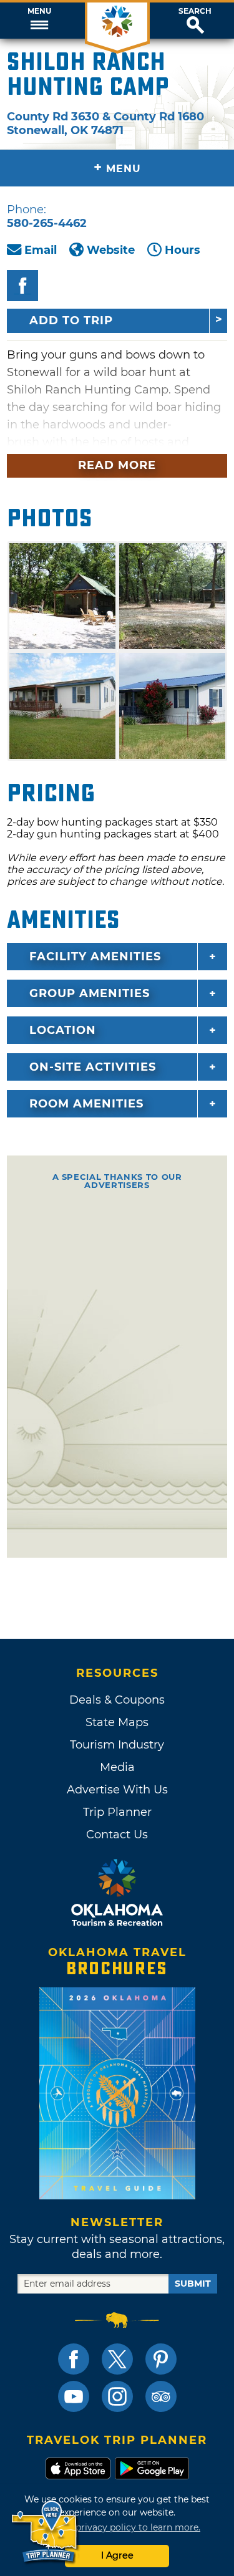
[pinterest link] (161, 2359)
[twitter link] (117, 2359)
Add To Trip (71, 321)
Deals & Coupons (117, 1700)
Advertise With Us (117, 1790)
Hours (183, 250)
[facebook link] (74, 2359)
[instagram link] (117, 2396)
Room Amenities (86, 1104)
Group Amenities (90, 993)
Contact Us (117, 1835)
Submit (193, 2284)
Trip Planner (117, 1812)
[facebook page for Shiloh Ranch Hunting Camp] (22, 286)
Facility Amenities (95, 957)
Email (41, 250)
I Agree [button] (117, 2555)
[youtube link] (74, 2396)
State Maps (117, 1722)
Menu (39, 11)
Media (117, 1767)
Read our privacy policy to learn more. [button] (117, 2527)
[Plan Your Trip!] (45, 2532)
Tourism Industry (117, 1745)
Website (111, 250)
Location (63, 1030)
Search (195, 11)
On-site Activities (93, 1067)
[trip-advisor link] (161, 2396)
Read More (117, 465)
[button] (39, 21)
